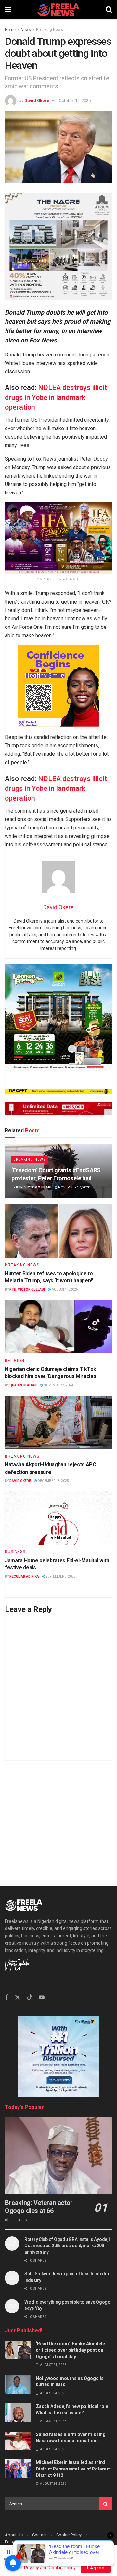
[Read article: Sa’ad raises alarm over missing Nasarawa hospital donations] (18, 2441)
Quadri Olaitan (23, 1385)
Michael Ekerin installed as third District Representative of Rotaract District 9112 (73, 2469)
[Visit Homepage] (58, 10)
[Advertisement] (58, 1818)
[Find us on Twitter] (18, 1997)
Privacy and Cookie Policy (50, 2568)
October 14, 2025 (75, 100)
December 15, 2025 (53, 1481)
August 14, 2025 (65, 1290)
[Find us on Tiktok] (30, 1997)
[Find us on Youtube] (42, 1998)
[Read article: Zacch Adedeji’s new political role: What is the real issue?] (18, 2413)
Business (15, 1552)
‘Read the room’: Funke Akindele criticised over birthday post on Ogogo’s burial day (70, 2350)
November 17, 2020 (74, 1187)
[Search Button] (109, 10)
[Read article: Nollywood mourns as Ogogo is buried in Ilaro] (18, 2385)
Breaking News (50, 30)
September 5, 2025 (60, 1577)
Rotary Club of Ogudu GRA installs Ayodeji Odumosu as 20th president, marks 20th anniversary (67, 2246)
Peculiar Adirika (24, 1577)
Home (10, 30)
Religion (15, 1361)
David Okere (37, 100)
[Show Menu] (8, 10)
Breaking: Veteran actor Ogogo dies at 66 (39, 2207)
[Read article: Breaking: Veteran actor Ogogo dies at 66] (58, 2156)
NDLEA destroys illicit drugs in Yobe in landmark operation (56, 397)
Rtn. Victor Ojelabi (34, 1187)
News (26, 30)
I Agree (96, 2568)
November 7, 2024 (58, 1385)
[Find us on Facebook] (6, 1998)
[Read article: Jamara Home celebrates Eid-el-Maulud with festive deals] (58, 1518)
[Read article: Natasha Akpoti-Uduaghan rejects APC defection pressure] (58, 1422)
